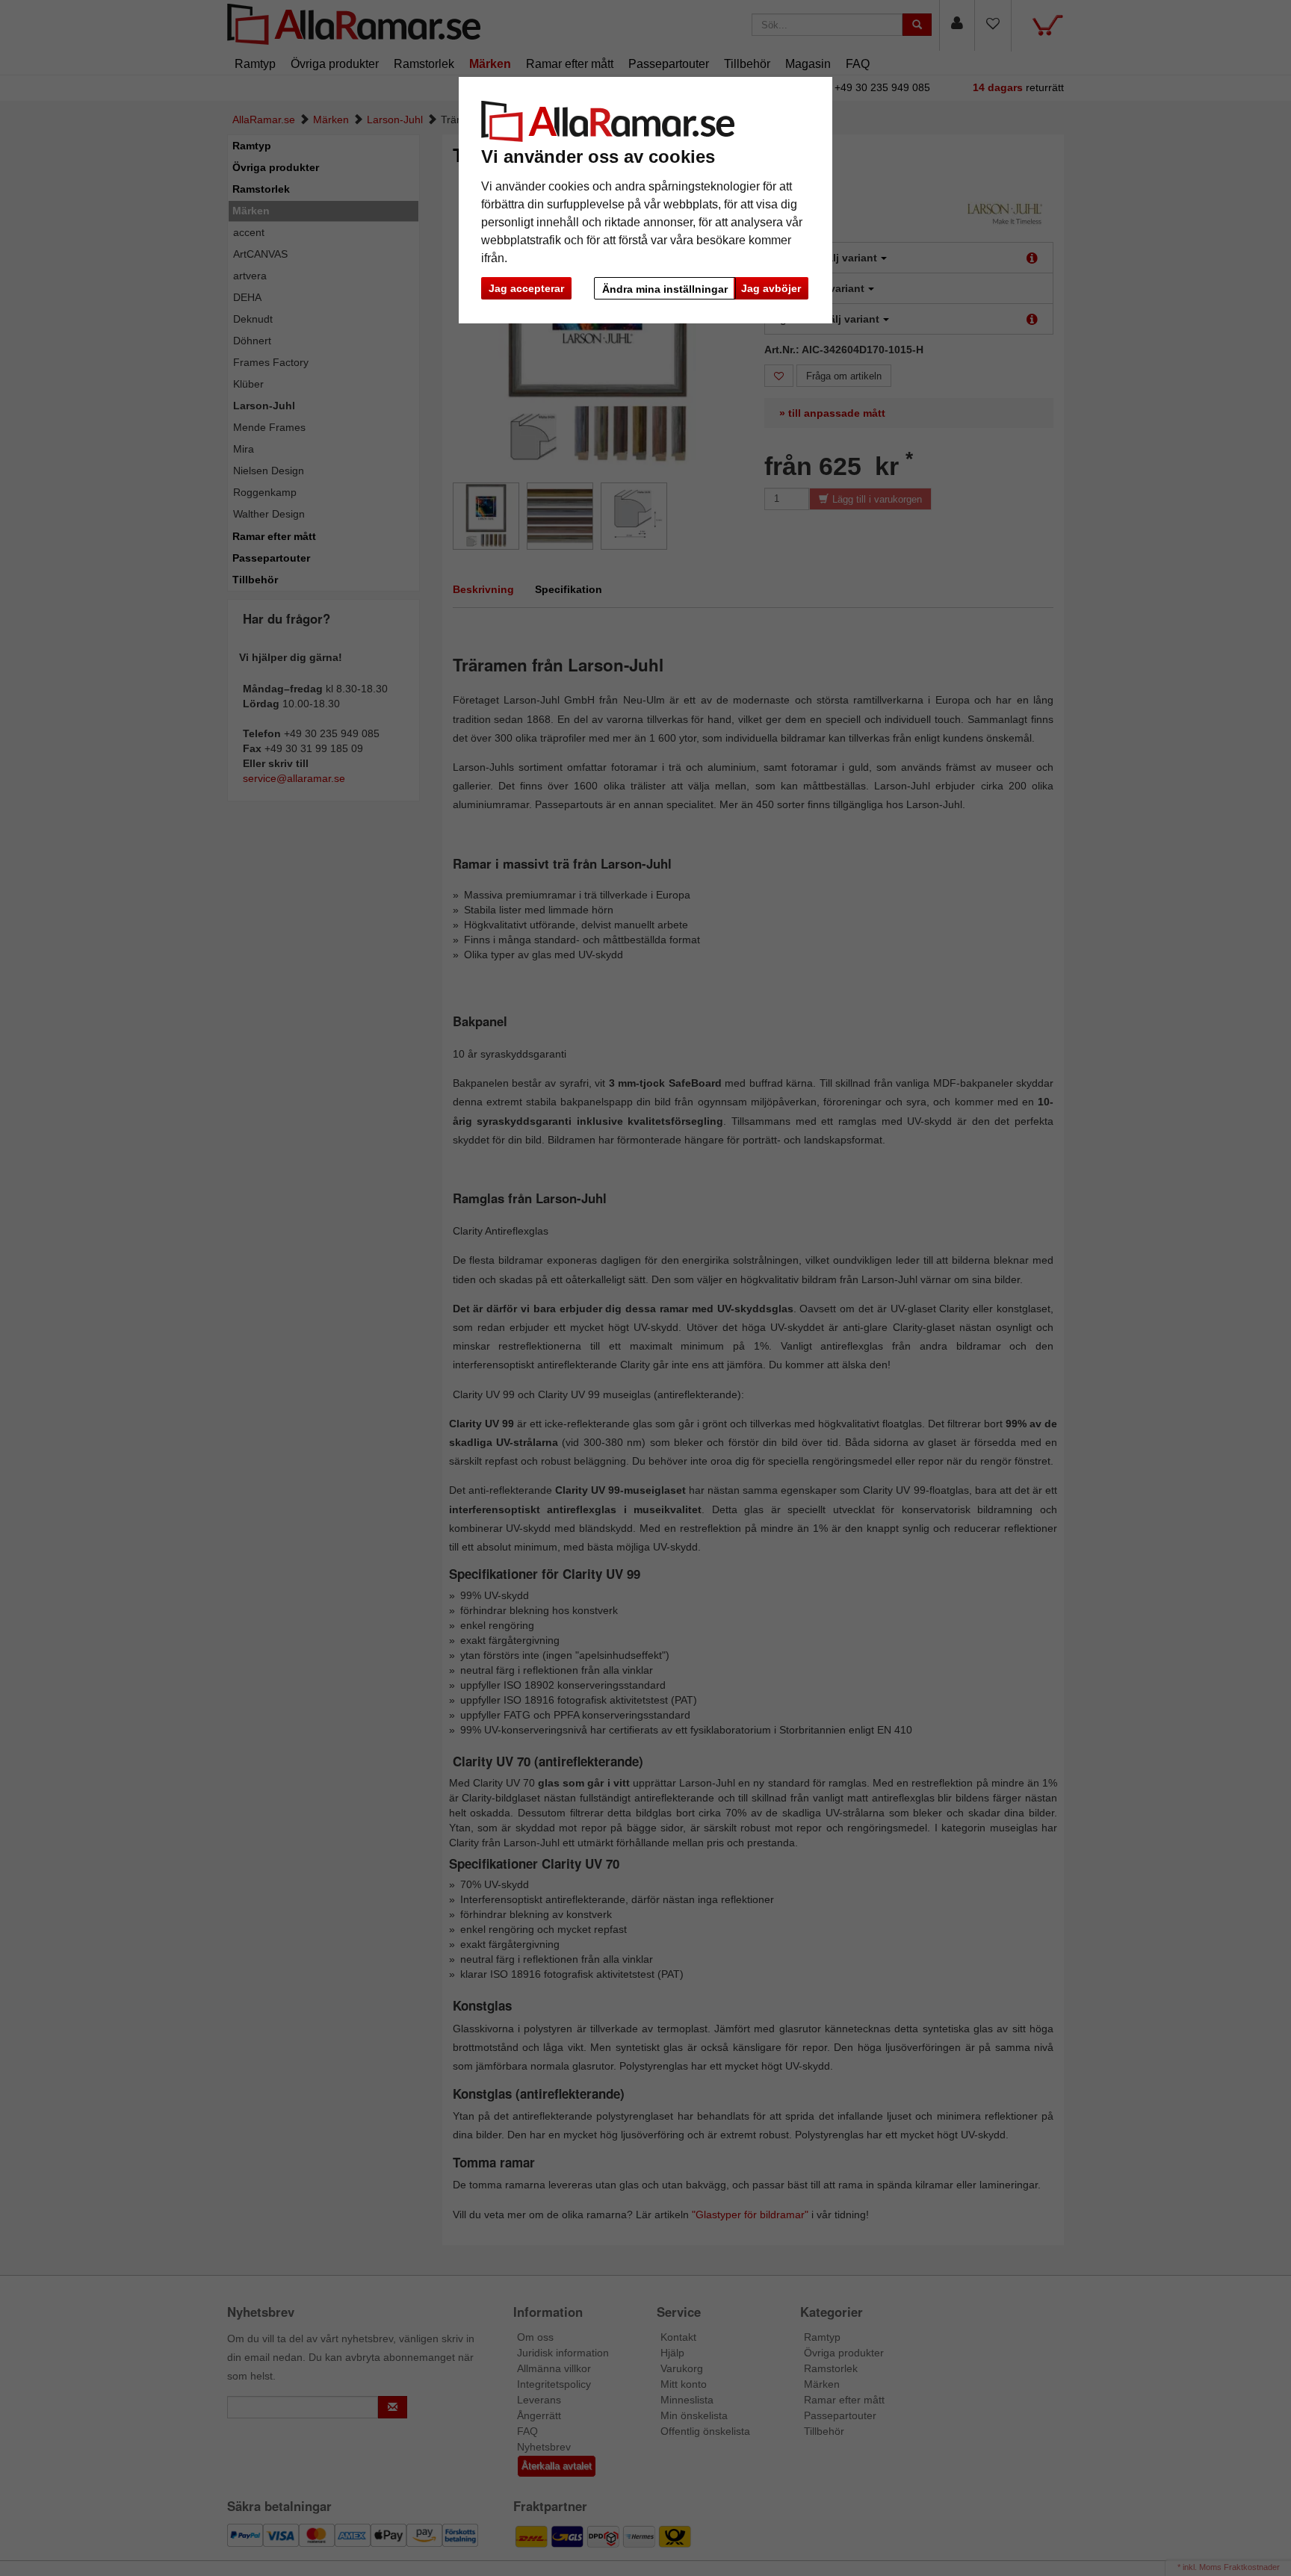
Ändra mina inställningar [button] (665, 289)
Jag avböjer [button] (771, 288)
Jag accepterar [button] (526, 288)
